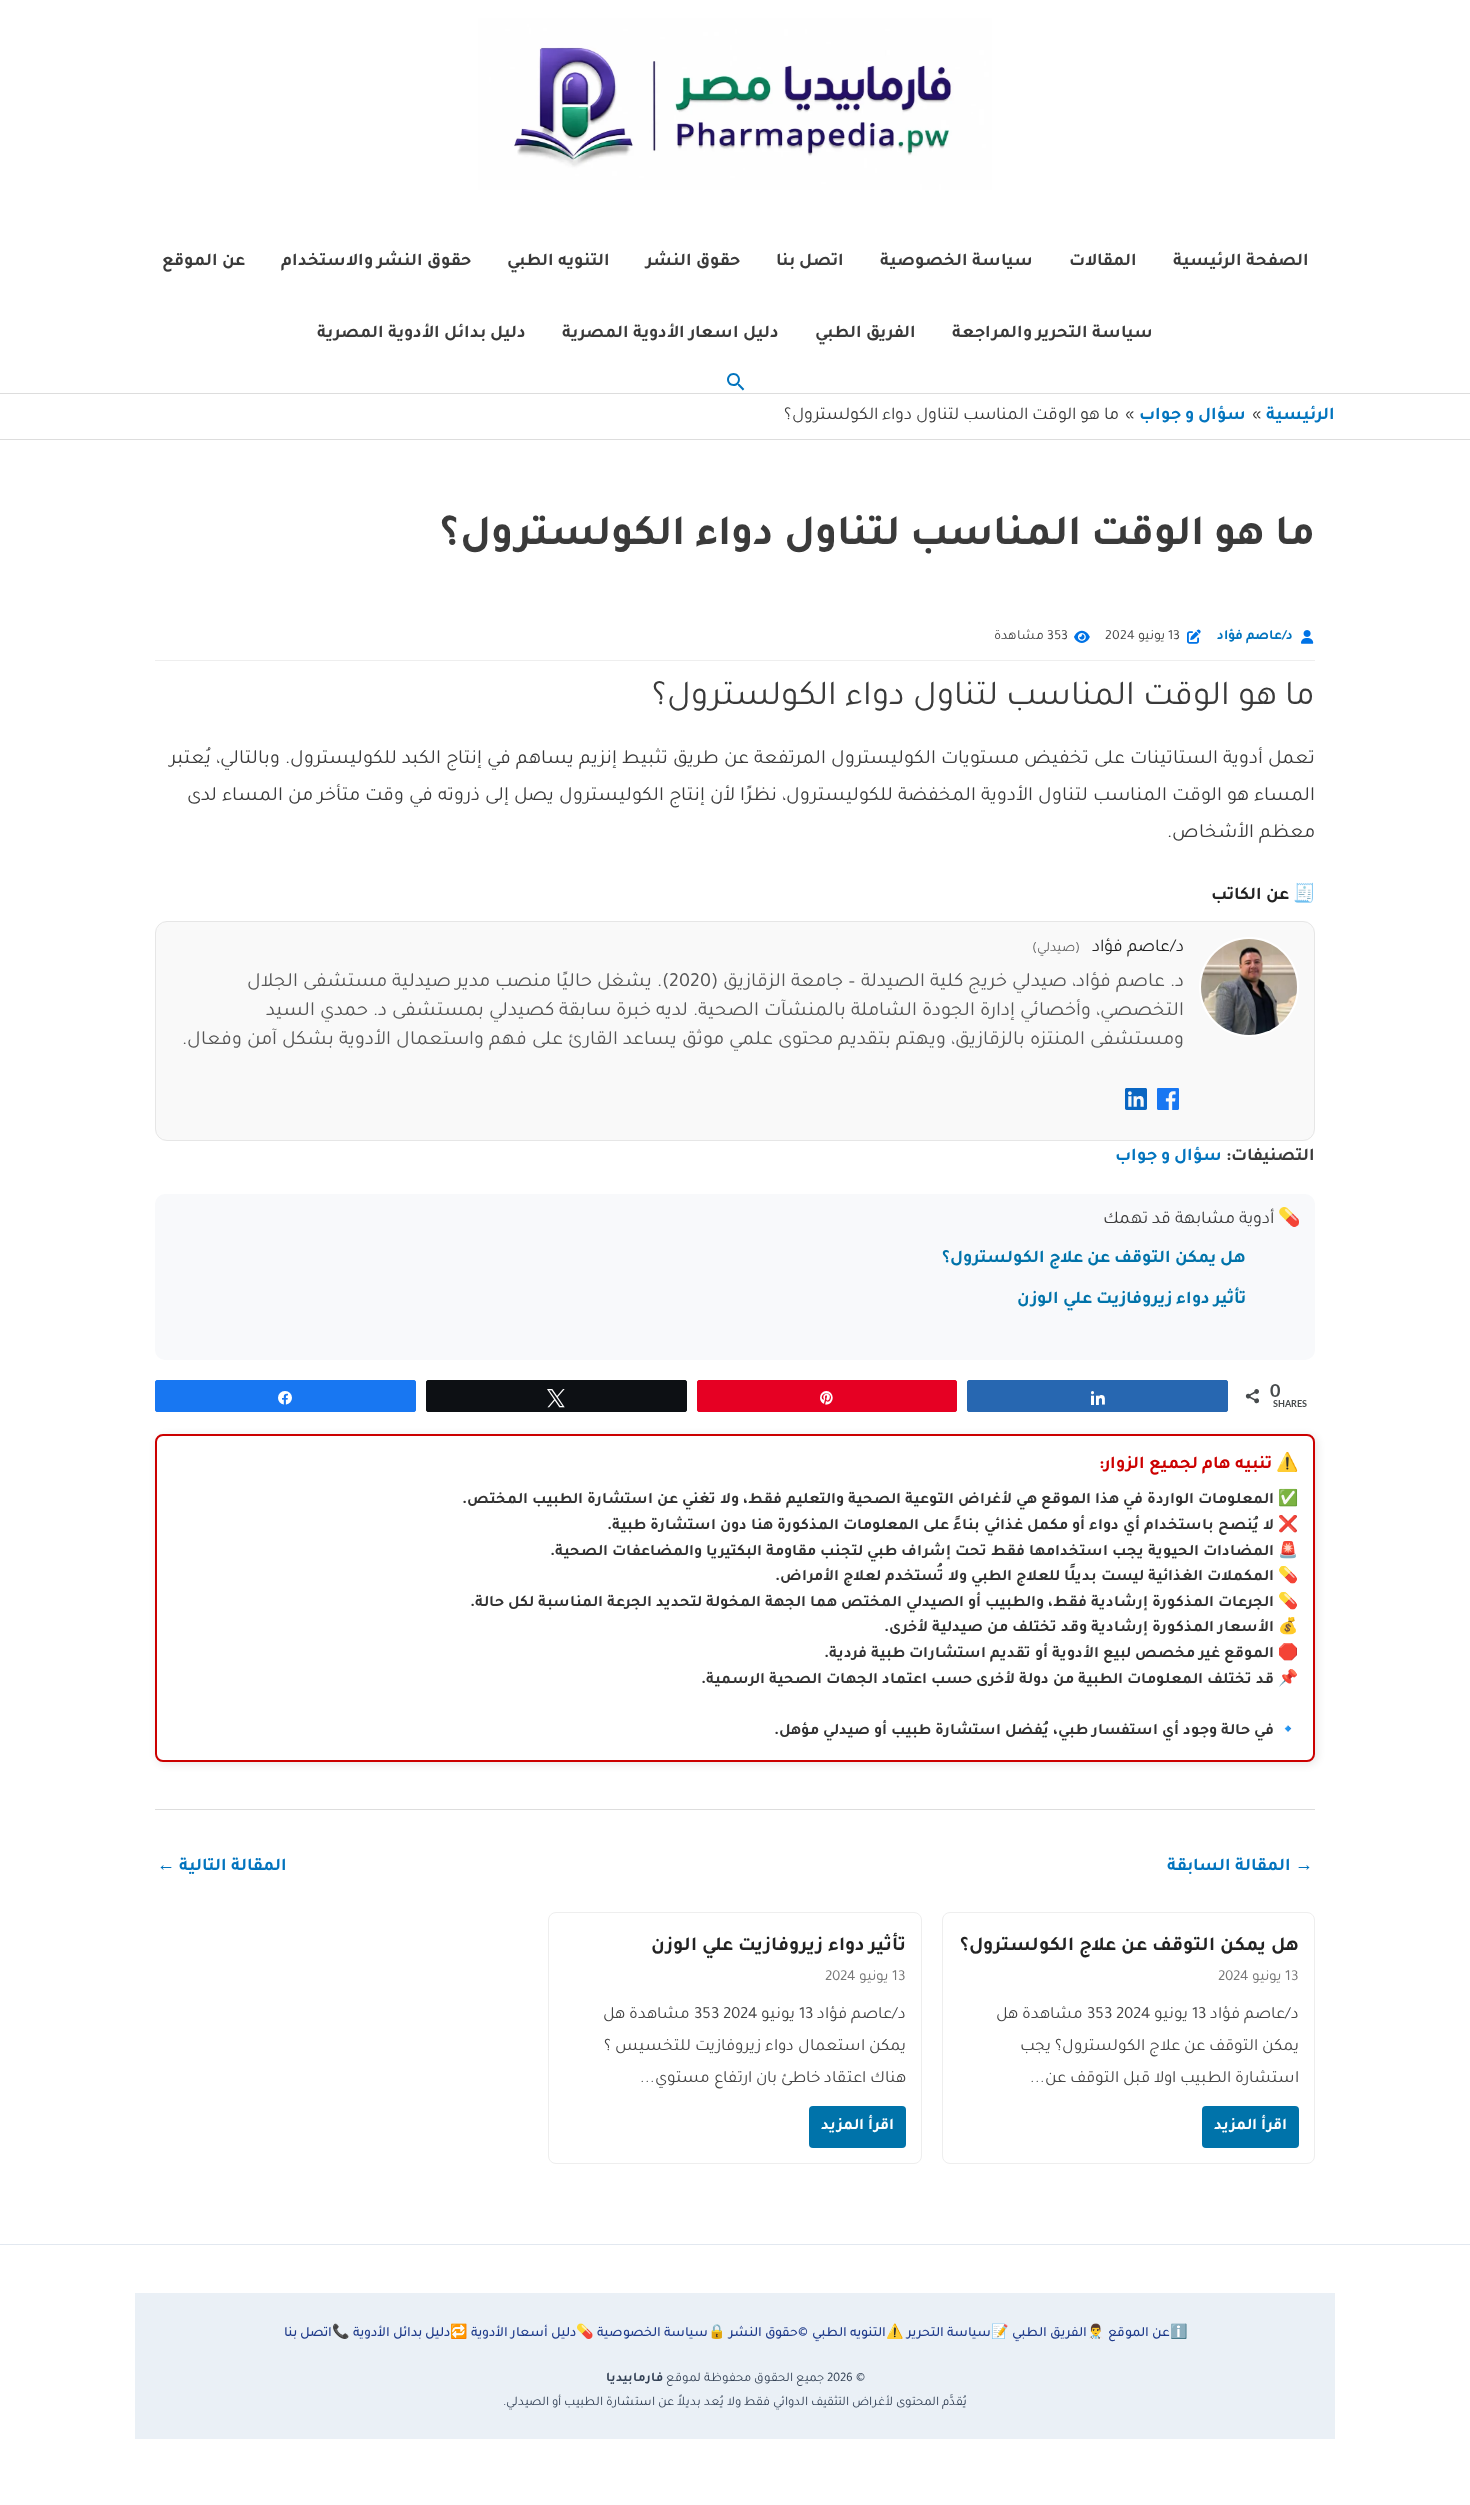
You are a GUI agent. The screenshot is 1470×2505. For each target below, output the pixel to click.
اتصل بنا (810, 262)
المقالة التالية (222, 1867)
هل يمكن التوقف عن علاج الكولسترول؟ (1094, 1259)
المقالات (1103, 262)
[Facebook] (1168, 1106)
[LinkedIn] (1136, 1106)
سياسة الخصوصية (956, 262)
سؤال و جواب (1168, 1157)
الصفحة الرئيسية (1241, 262)
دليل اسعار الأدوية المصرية (670, 334)
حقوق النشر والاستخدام (376, 262)
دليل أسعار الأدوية (532, 2334)
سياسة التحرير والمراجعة (1052, 334)
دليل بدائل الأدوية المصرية (421, 334)
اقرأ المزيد (1250, 2127)
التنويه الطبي (558, 262)
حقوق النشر (693, 262)
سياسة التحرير (957, 2334)
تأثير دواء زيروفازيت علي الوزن (1131, 1300)
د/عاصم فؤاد (1255, 637)
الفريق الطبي (865, 334)
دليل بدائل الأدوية (410, 2334)
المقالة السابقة (1240, 1867)
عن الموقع (203, 262)
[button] (735, 381)
